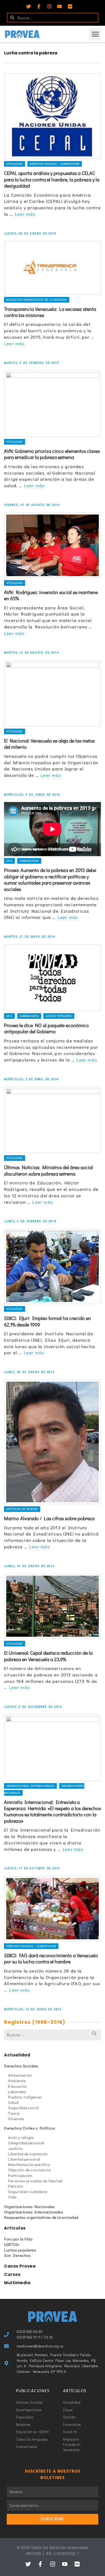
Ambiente (17, 2081)
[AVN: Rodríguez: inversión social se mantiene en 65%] (52, 545)
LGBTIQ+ (12, 2244)
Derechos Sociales (21, 2066)
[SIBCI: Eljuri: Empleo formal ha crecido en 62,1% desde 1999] (52, 1266)
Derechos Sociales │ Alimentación (55, 164)
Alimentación (20, 2075)
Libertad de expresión (28, 2154)
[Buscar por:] (52, 2035)
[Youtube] (59, 6)
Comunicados (29, 861)
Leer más (25, 214)
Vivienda (16, 2119)
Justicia (15, 2148)
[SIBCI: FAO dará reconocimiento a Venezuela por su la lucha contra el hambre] (52, 1908)
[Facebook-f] (39, 6)
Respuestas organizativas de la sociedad (37, 300)
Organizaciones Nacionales (29, 2206)
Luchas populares (59, 1016)
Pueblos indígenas (25, 2097)
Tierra (14, 2113)
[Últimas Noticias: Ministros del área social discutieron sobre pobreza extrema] (52, 1120)
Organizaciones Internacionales (30, 1786)
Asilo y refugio (21, 2137)
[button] (95, 34)
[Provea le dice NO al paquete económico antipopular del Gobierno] (52, 978)
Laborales (17, 2092)
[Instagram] (49, 6)
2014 (9, 861)
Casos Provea (20, 2266)
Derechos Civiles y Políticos (29, 2128)
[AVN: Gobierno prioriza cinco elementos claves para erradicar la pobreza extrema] (52, 404)
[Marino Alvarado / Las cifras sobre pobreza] (52, 1442)
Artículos (15, 2228)
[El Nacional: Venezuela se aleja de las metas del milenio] (52, 693)
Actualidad (15, 164)
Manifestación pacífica (29, 2164)
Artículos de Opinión (22, 1509)
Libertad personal (24, 2159)
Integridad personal (26, 2143)
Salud (13, 2102)
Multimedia (17, 2283)
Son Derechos (17, 2255)
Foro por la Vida (18, 2239)
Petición (15, 2186)
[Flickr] (70, 6)
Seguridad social (23, 2108)
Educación (18, 2086)
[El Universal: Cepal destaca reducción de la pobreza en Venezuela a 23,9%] (52, 1606)
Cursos (12, 2274)
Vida (12, 2197)
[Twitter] (29, 6)
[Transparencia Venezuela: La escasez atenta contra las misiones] (52, 268)
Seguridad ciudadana (28, 2191)
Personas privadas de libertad (35, 2181)
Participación (20, 2175)
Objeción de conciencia (29, 2170)
